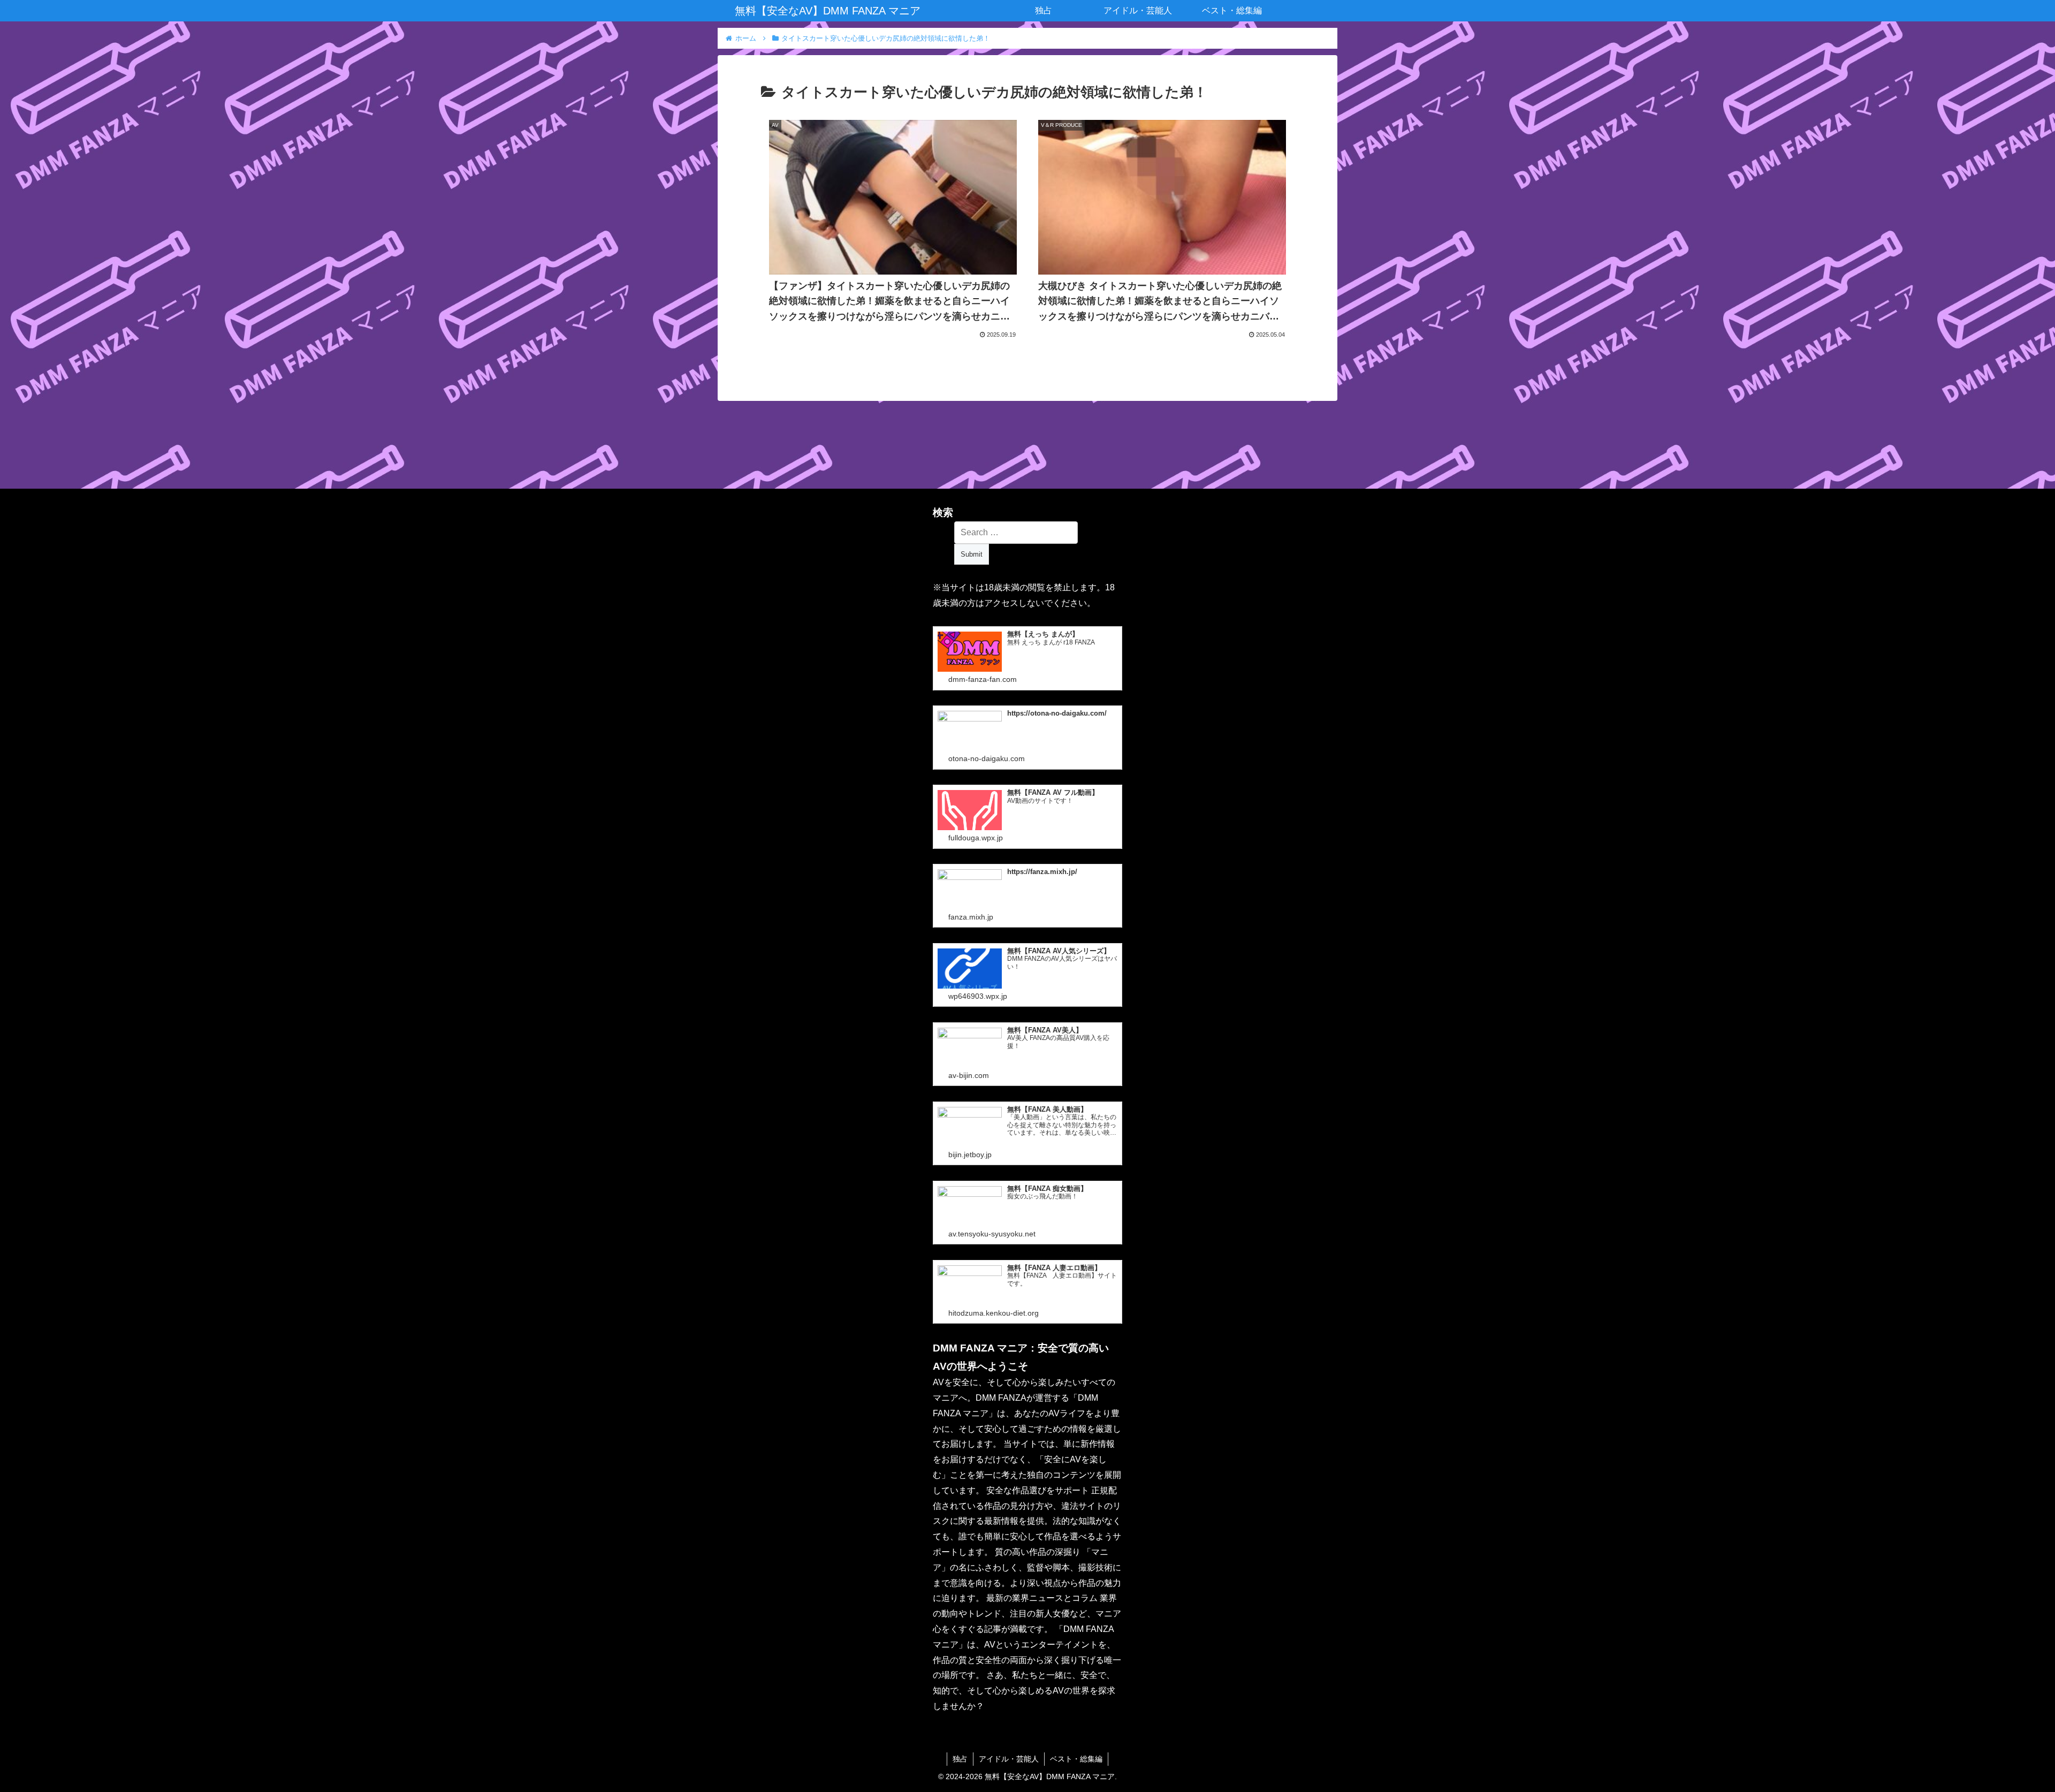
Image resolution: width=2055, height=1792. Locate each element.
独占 (960, 1759)
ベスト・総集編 (1076, 1759)
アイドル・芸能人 (1009, 1759)
